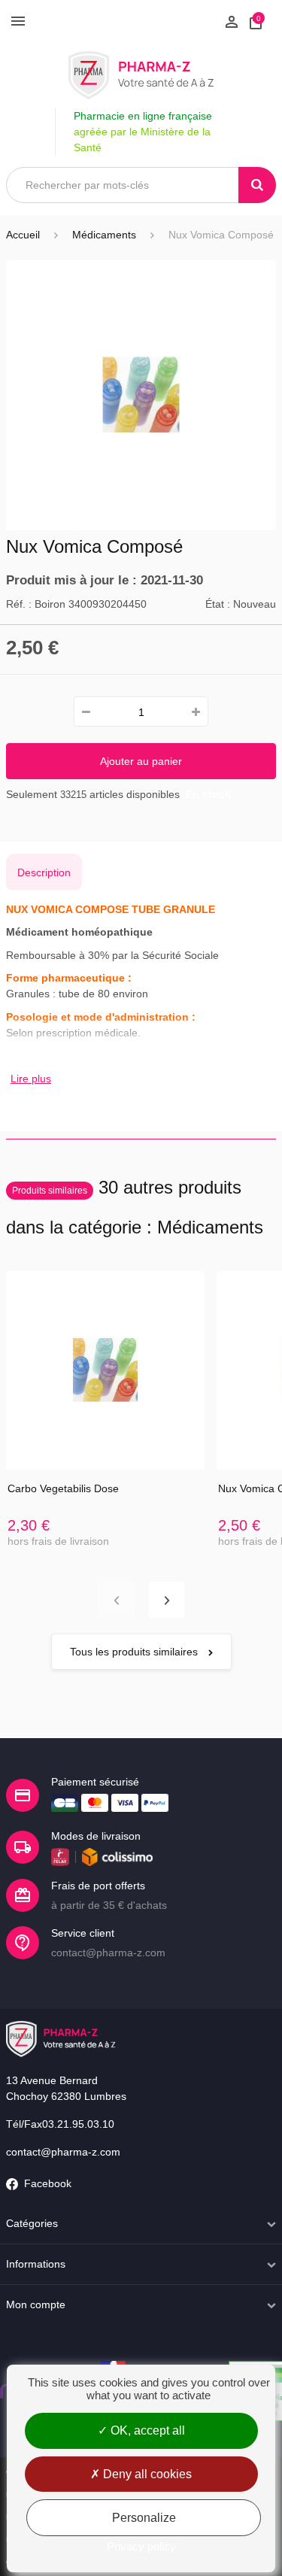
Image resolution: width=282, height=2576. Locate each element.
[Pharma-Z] (141, 75)
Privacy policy (141, 2546)
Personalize (144, 2518)
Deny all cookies (146, 2474)
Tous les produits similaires (135, 1652)
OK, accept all (146, 2430)
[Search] (257, 185)
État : (218, 604)
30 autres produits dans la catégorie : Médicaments (135, 1207)
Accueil (23, 235)
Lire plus (31, 1079)
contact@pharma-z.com (63, 2152)
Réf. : (19, 604)
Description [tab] (44, 872)
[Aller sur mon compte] (232, 20)
